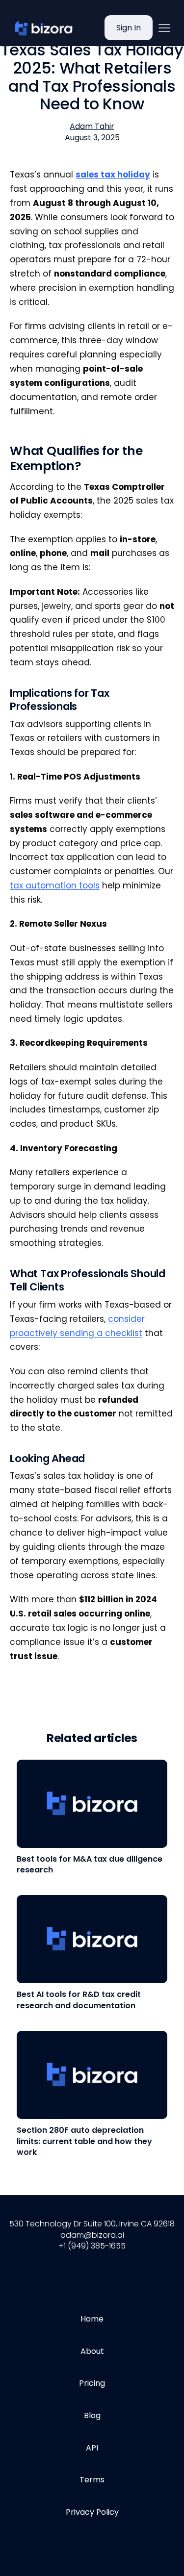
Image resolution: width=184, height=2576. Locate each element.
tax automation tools (55, 885)
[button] (164, 28)
